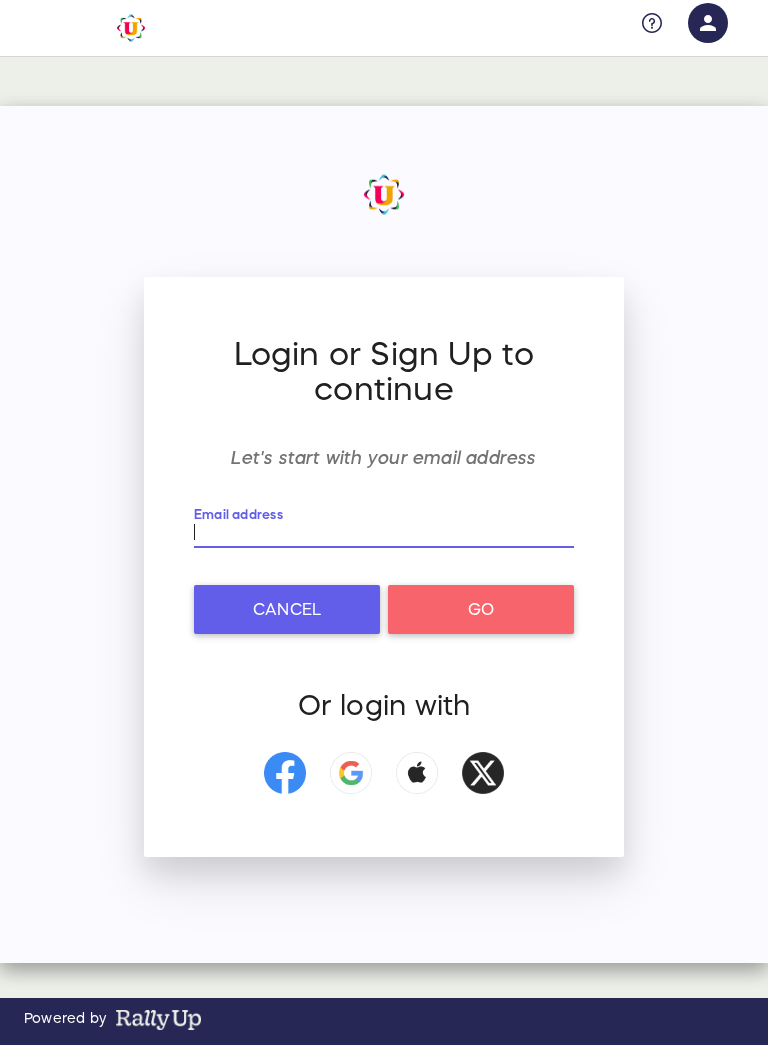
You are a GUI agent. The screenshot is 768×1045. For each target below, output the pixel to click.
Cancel (287, 609)
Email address (238, 515)
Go (481, 609)
